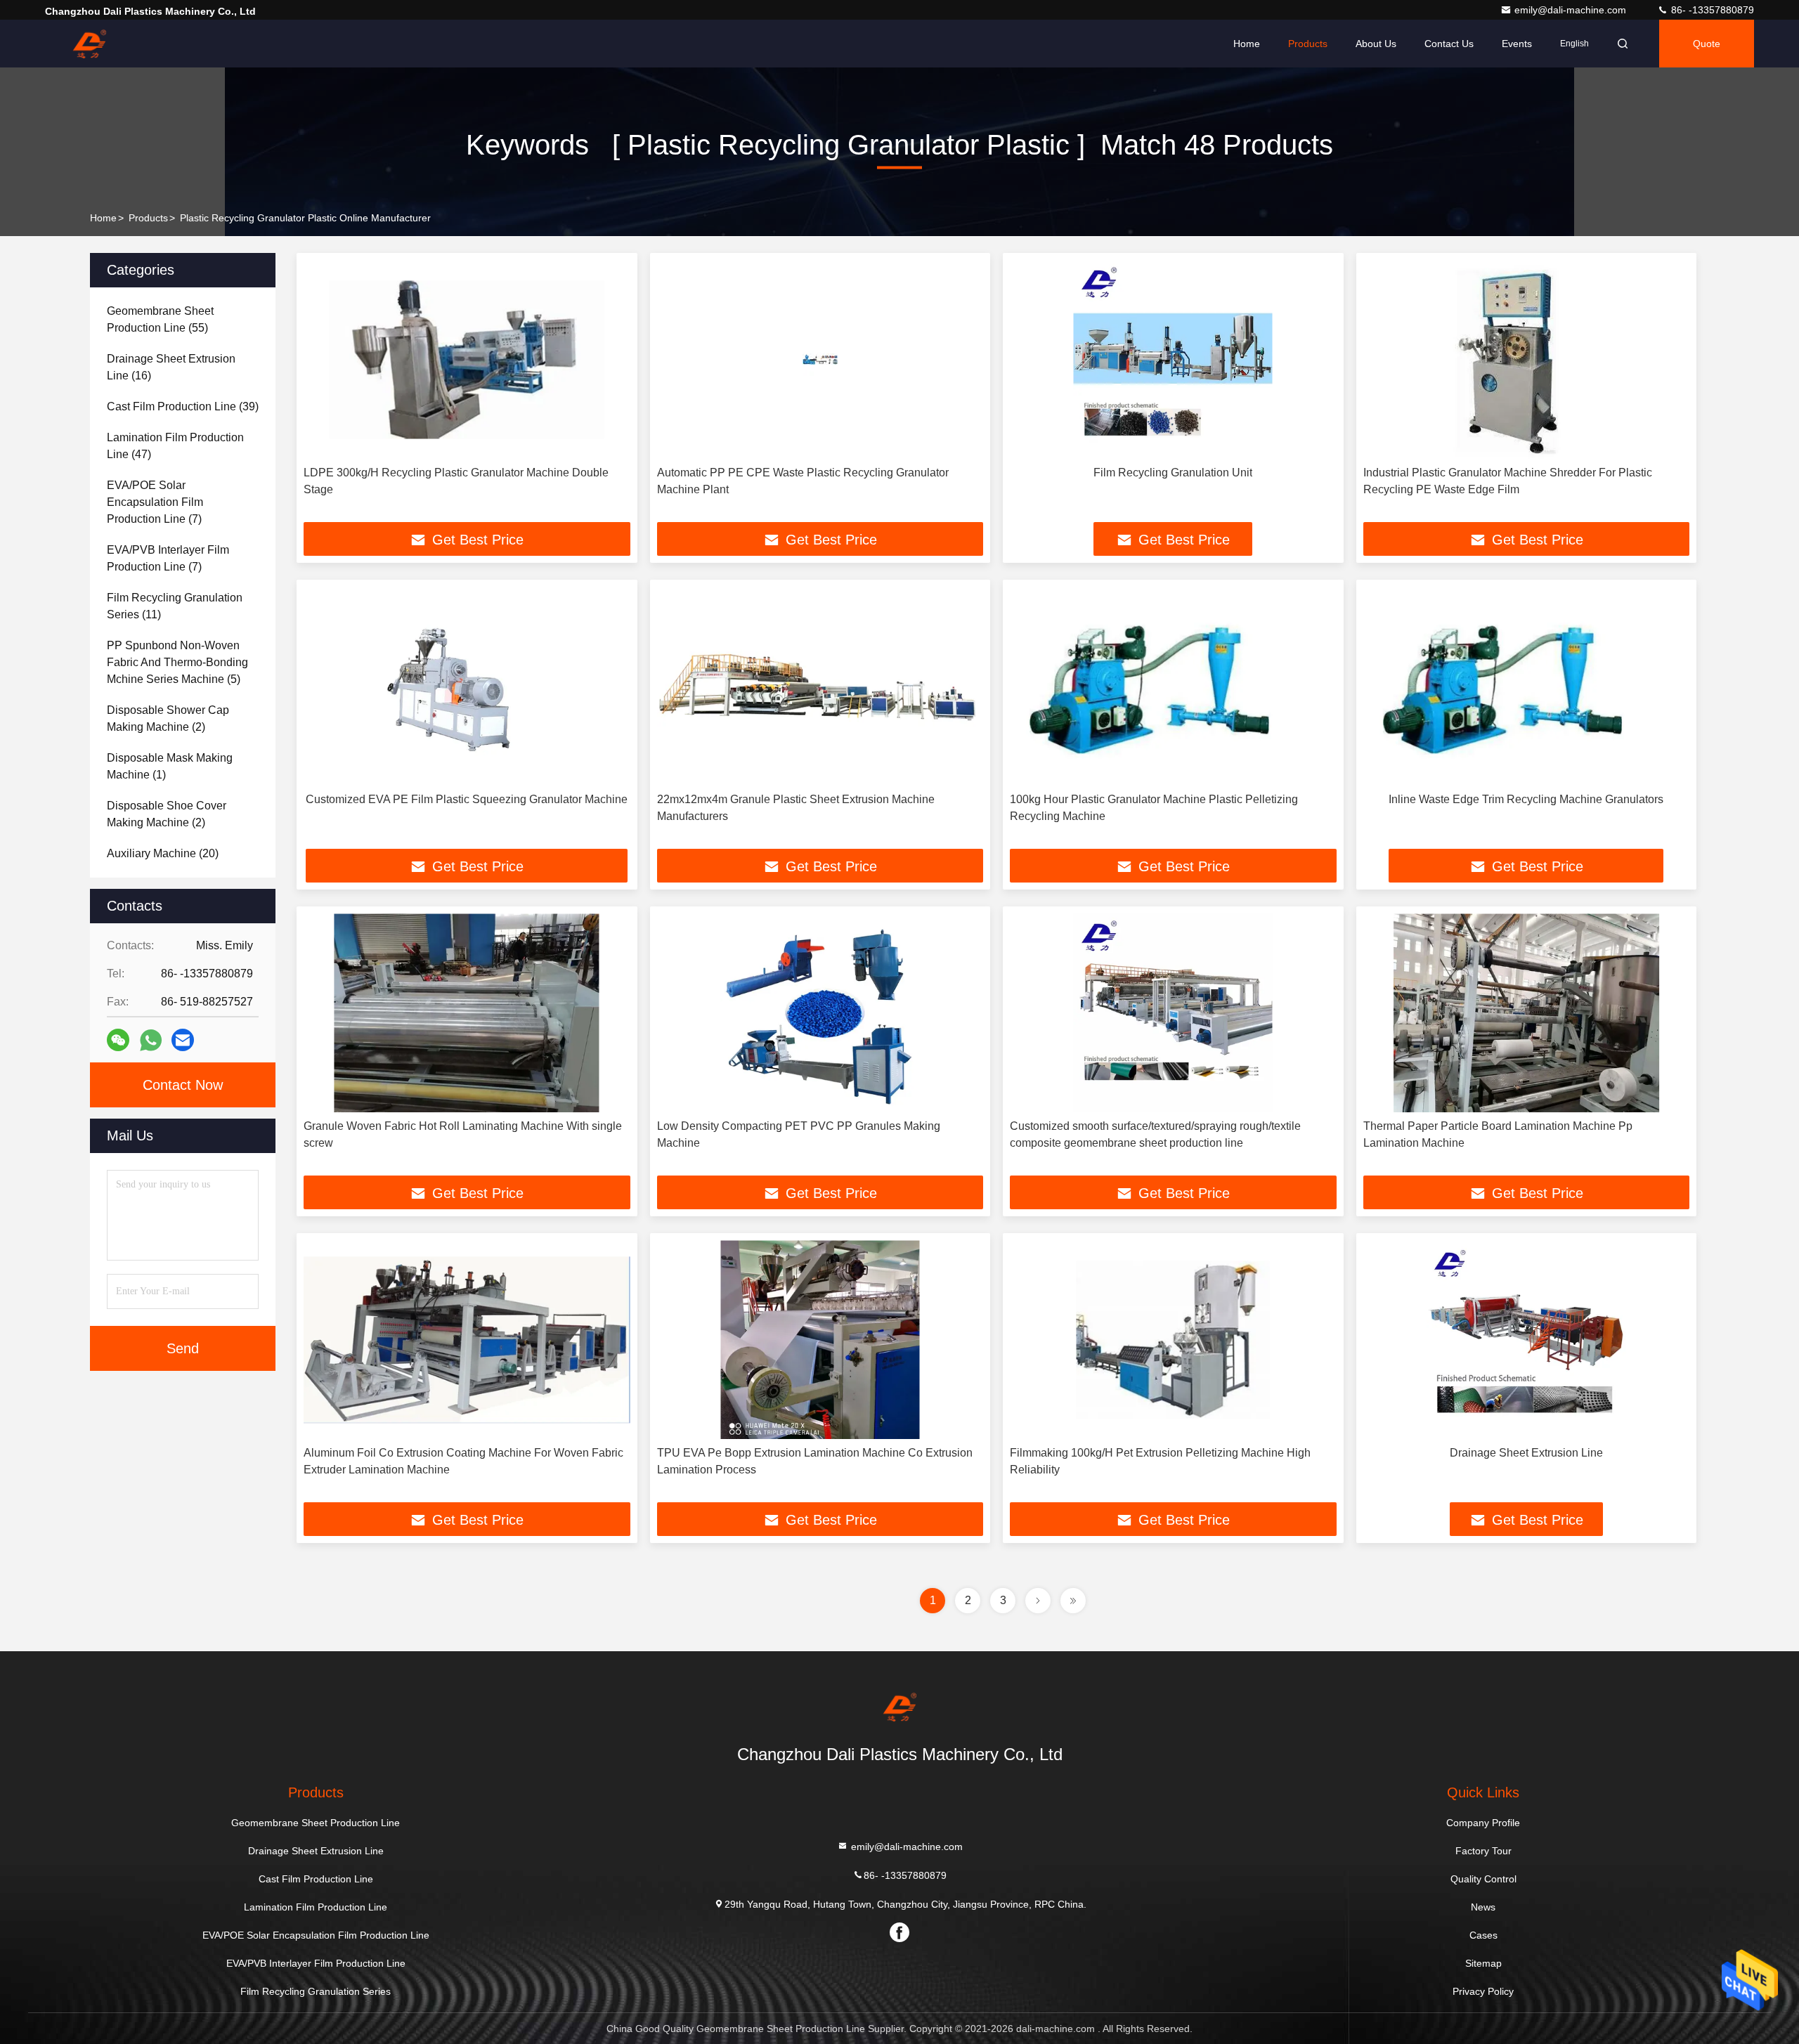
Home (1247, 44)
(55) (160, 319)
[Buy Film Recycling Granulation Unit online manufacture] (1173, 359)
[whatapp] (151, 1040)
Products (1308, 44)
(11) (175, 606)
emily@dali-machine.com (1572, 10)
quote (1707, 44)
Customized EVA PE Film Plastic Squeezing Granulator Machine (467, 799)
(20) (163, 853)
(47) (175, 446)
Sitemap (1483, 1963)
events (1517, 44)
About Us (1376, 44)
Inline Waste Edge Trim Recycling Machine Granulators (1526, 799)
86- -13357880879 (1711, 10)
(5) (177, 662)
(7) (155, 502)
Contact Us (1449, 44)
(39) (183, 406)
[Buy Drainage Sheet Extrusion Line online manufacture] (1527, 1340)
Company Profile (1483, 1823)
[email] (183, 1040)
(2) (168, 718)
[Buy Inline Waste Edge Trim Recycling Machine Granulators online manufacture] (1527, 686)
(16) (171, 367)
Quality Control (1483, 1879)
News (1483, 1907)
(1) (170, 766)
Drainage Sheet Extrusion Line (1526, 1453)
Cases (1483, 1935)
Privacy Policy (1483, 1991)
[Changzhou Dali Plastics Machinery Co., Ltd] (89, 44)
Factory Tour (1483, 1851)
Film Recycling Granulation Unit (1173, 473)
